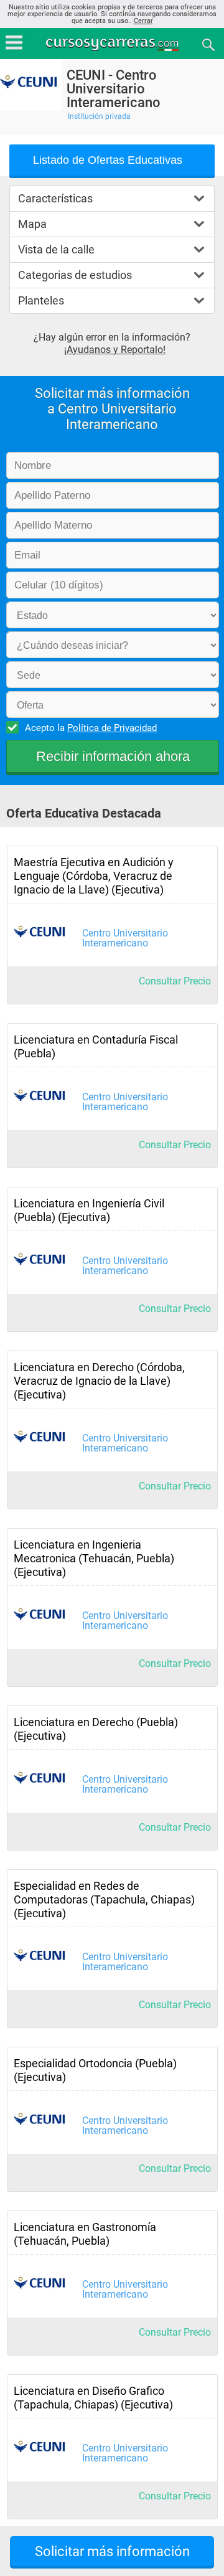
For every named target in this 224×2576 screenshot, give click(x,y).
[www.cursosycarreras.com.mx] (113, 44)
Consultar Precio (175, 981)
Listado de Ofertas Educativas (108, 160)
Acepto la (91, 728)
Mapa (32, 224)
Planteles (41, 300)
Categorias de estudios (75, 275)
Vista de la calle (56, 249)
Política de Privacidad (112, 728)
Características (55, 198)
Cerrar (143, 21)
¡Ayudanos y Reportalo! (115, 350)
